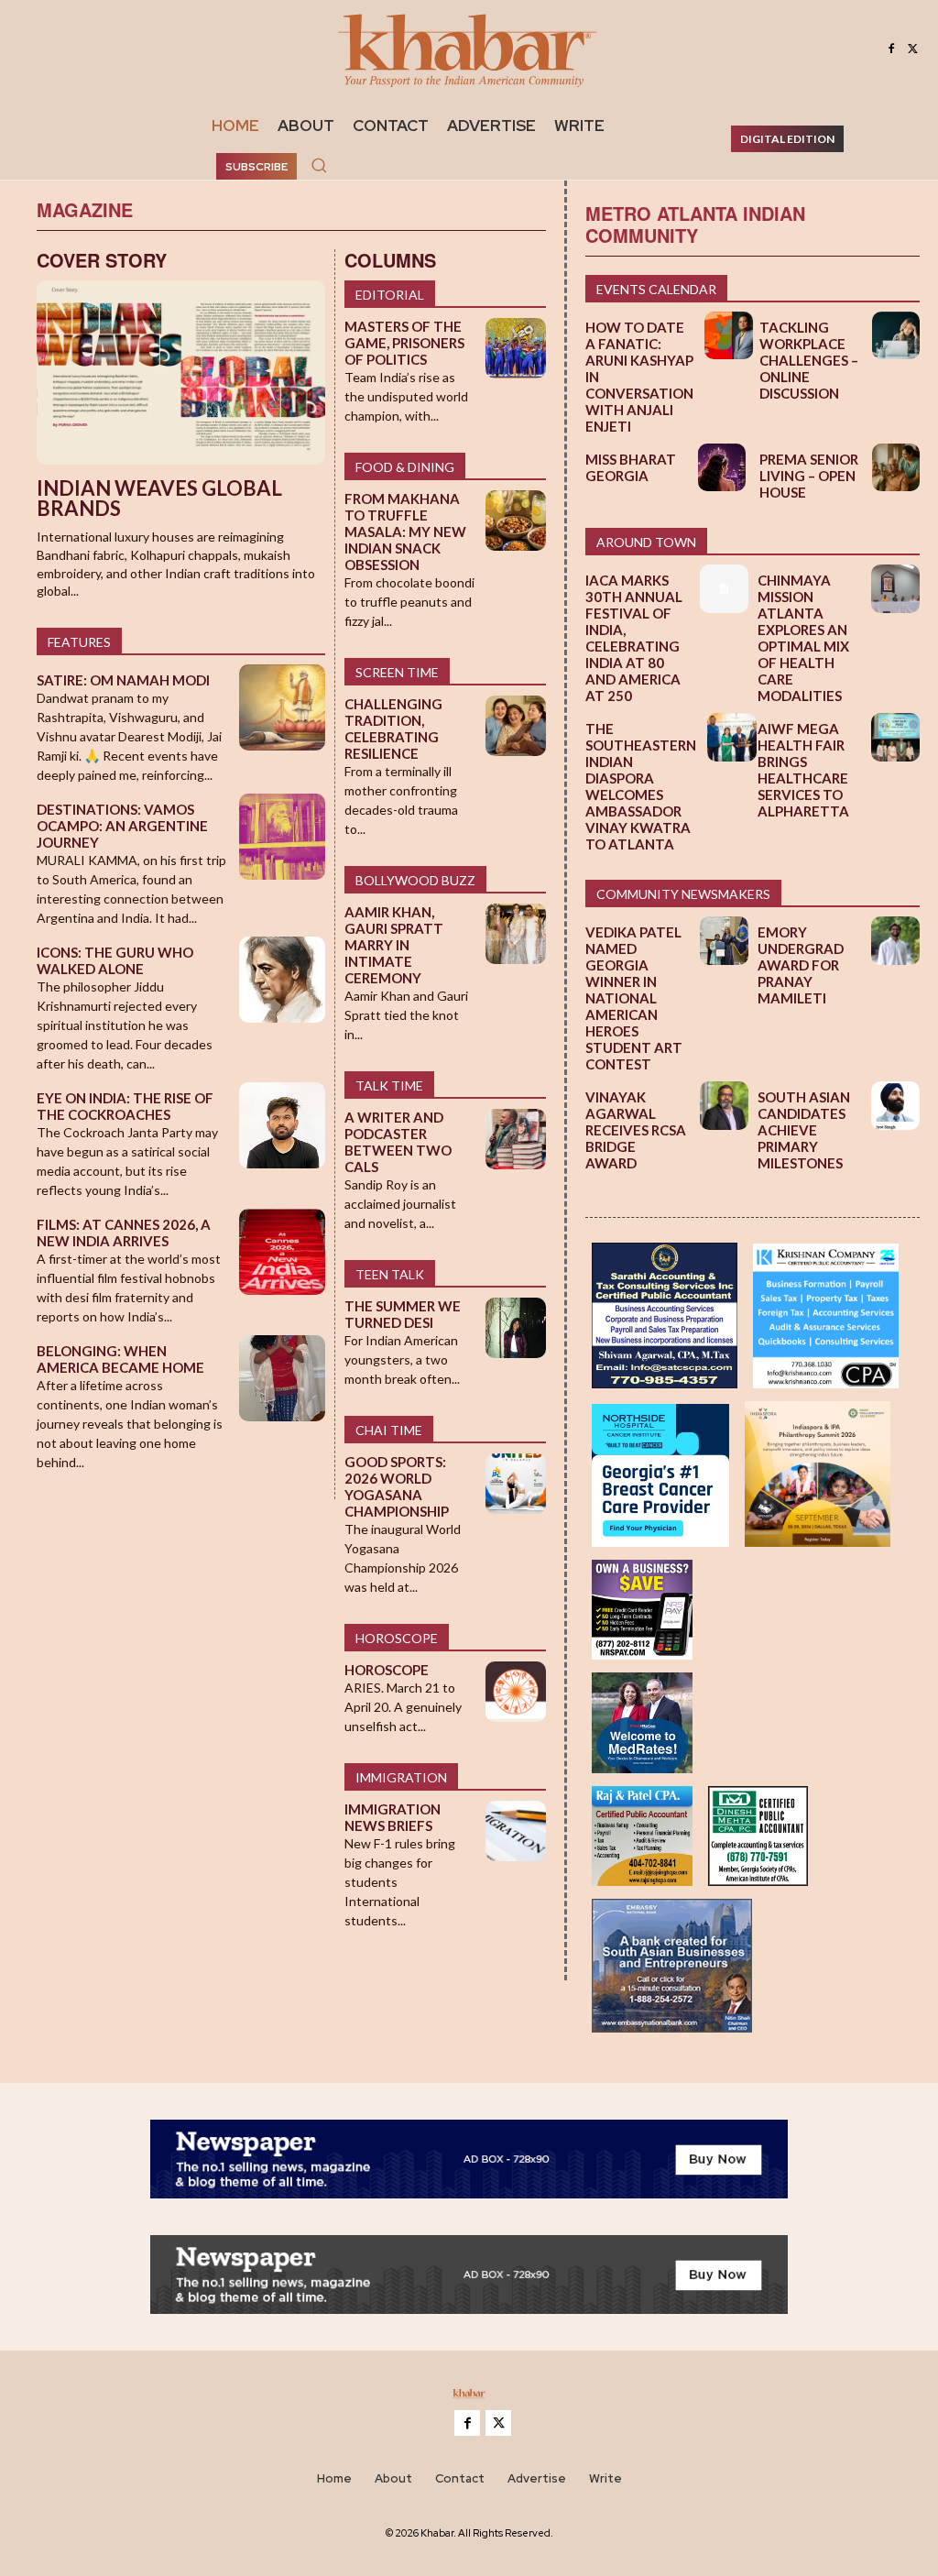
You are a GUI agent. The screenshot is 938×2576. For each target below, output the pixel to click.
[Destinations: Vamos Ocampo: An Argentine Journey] (283, 837)
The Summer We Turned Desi (403, 1314)
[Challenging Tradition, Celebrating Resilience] (516, 726)
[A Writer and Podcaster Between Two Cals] (516, 1139)
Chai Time (389, 1430)
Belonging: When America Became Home (120, 1359)
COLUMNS (390, 260)
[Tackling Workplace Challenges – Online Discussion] (896, 335)
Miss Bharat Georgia (631, 467)
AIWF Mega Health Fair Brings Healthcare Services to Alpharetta (803, 770)
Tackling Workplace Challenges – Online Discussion (809, 360)
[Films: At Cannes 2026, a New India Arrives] (283, 1252)
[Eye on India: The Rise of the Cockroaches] (283, 1126)
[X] (913, 49)
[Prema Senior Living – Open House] (896, 467)
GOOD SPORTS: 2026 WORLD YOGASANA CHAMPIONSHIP (397, 1486)
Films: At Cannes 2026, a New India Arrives (124, 1233)
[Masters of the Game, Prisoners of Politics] (516, 348)
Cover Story (102, 260)
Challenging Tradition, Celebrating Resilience (393, 729)
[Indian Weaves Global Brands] (181, 373)
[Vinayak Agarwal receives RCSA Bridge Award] (724, 1106)
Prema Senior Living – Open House (809, 476)
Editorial (390, 295)
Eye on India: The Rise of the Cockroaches (125, 1106)
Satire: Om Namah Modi (123, 680)
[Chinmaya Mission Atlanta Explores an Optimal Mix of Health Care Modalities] (895, 589)
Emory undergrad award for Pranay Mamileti (801, 965)
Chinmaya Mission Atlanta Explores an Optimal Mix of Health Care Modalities (803, 638)
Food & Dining (405, 467)
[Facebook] (891, 49)
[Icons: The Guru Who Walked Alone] (283, 980)
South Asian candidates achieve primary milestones (804, 1130)
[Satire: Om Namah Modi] (283, 708)
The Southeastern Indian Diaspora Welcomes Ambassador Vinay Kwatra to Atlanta (641, 786)
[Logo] (469, 2397)
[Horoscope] (516, 1692)
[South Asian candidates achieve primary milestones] (895, 1106)
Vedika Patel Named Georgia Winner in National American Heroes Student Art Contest (634, 998)
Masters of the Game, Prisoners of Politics (404, 343)
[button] (319, 165)
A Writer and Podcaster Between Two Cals (398, 1142)
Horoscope (397, 1638)
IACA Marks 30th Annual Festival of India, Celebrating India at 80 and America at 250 (634, 638)
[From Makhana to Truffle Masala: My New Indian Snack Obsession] (516, 521)
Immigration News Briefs (393, 1817)
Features (79, 642)
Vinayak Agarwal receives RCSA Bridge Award (636, 1130)
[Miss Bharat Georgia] (722, 467)
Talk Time (389, 1085)
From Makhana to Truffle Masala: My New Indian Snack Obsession (405, 532)
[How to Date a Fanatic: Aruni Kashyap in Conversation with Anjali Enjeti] (728, 335)
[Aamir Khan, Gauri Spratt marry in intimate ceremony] (516, 934)
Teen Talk (390, 1274)
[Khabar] (469, 49)
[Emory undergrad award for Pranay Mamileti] (895, 941)
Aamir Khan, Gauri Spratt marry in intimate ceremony (394, 945)
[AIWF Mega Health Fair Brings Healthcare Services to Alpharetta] (895, 737)
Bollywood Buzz (415, 880)
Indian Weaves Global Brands (159, 498)
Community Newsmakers (683, 894)
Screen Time (397, 672)
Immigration (401, 1777)
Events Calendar (656, 289)
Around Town (646, 542)
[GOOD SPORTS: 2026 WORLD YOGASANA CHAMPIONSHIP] (516, 1484)
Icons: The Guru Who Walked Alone (115, 960)
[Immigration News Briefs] (516, 1831)
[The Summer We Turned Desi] (516, 1328)
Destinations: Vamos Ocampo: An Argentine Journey (122, 826)
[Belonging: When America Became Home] (283, 1379)
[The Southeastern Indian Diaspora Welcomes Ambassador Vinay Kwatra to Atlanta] (731, 737)
